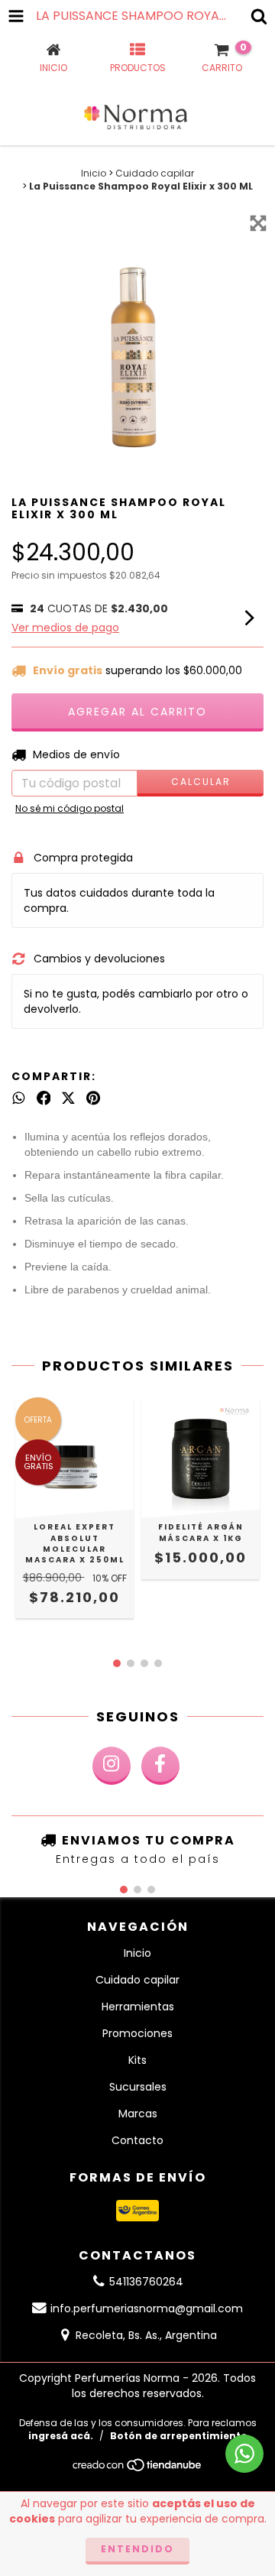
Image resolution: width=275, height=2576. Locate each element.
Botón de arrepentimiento (179, 2436)
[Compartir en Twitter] (68, 1098)
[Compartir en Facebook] (44, 1098)
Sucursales (138, 2087)
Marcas (138, 2114)
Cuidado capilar (155, 173)
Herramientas (138, 2007)
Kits (137, 2060)
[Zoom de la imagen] (258, 223)
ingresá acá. (61, 2436)
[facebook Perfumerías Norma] (160, 1766)
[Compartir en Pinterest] (93, 1098)
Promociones (137, 2033)
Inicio (94, 173)
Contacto (137, 2140)
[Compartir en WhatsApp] (19, 1098)
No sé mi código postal (70, 808)
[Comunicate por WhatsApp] (244, 2454)
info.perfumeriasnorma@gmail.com (147, 2308)
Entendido (137, 2549)
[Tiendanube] (138, 2469)
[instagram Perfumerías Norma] (112, 1766)
